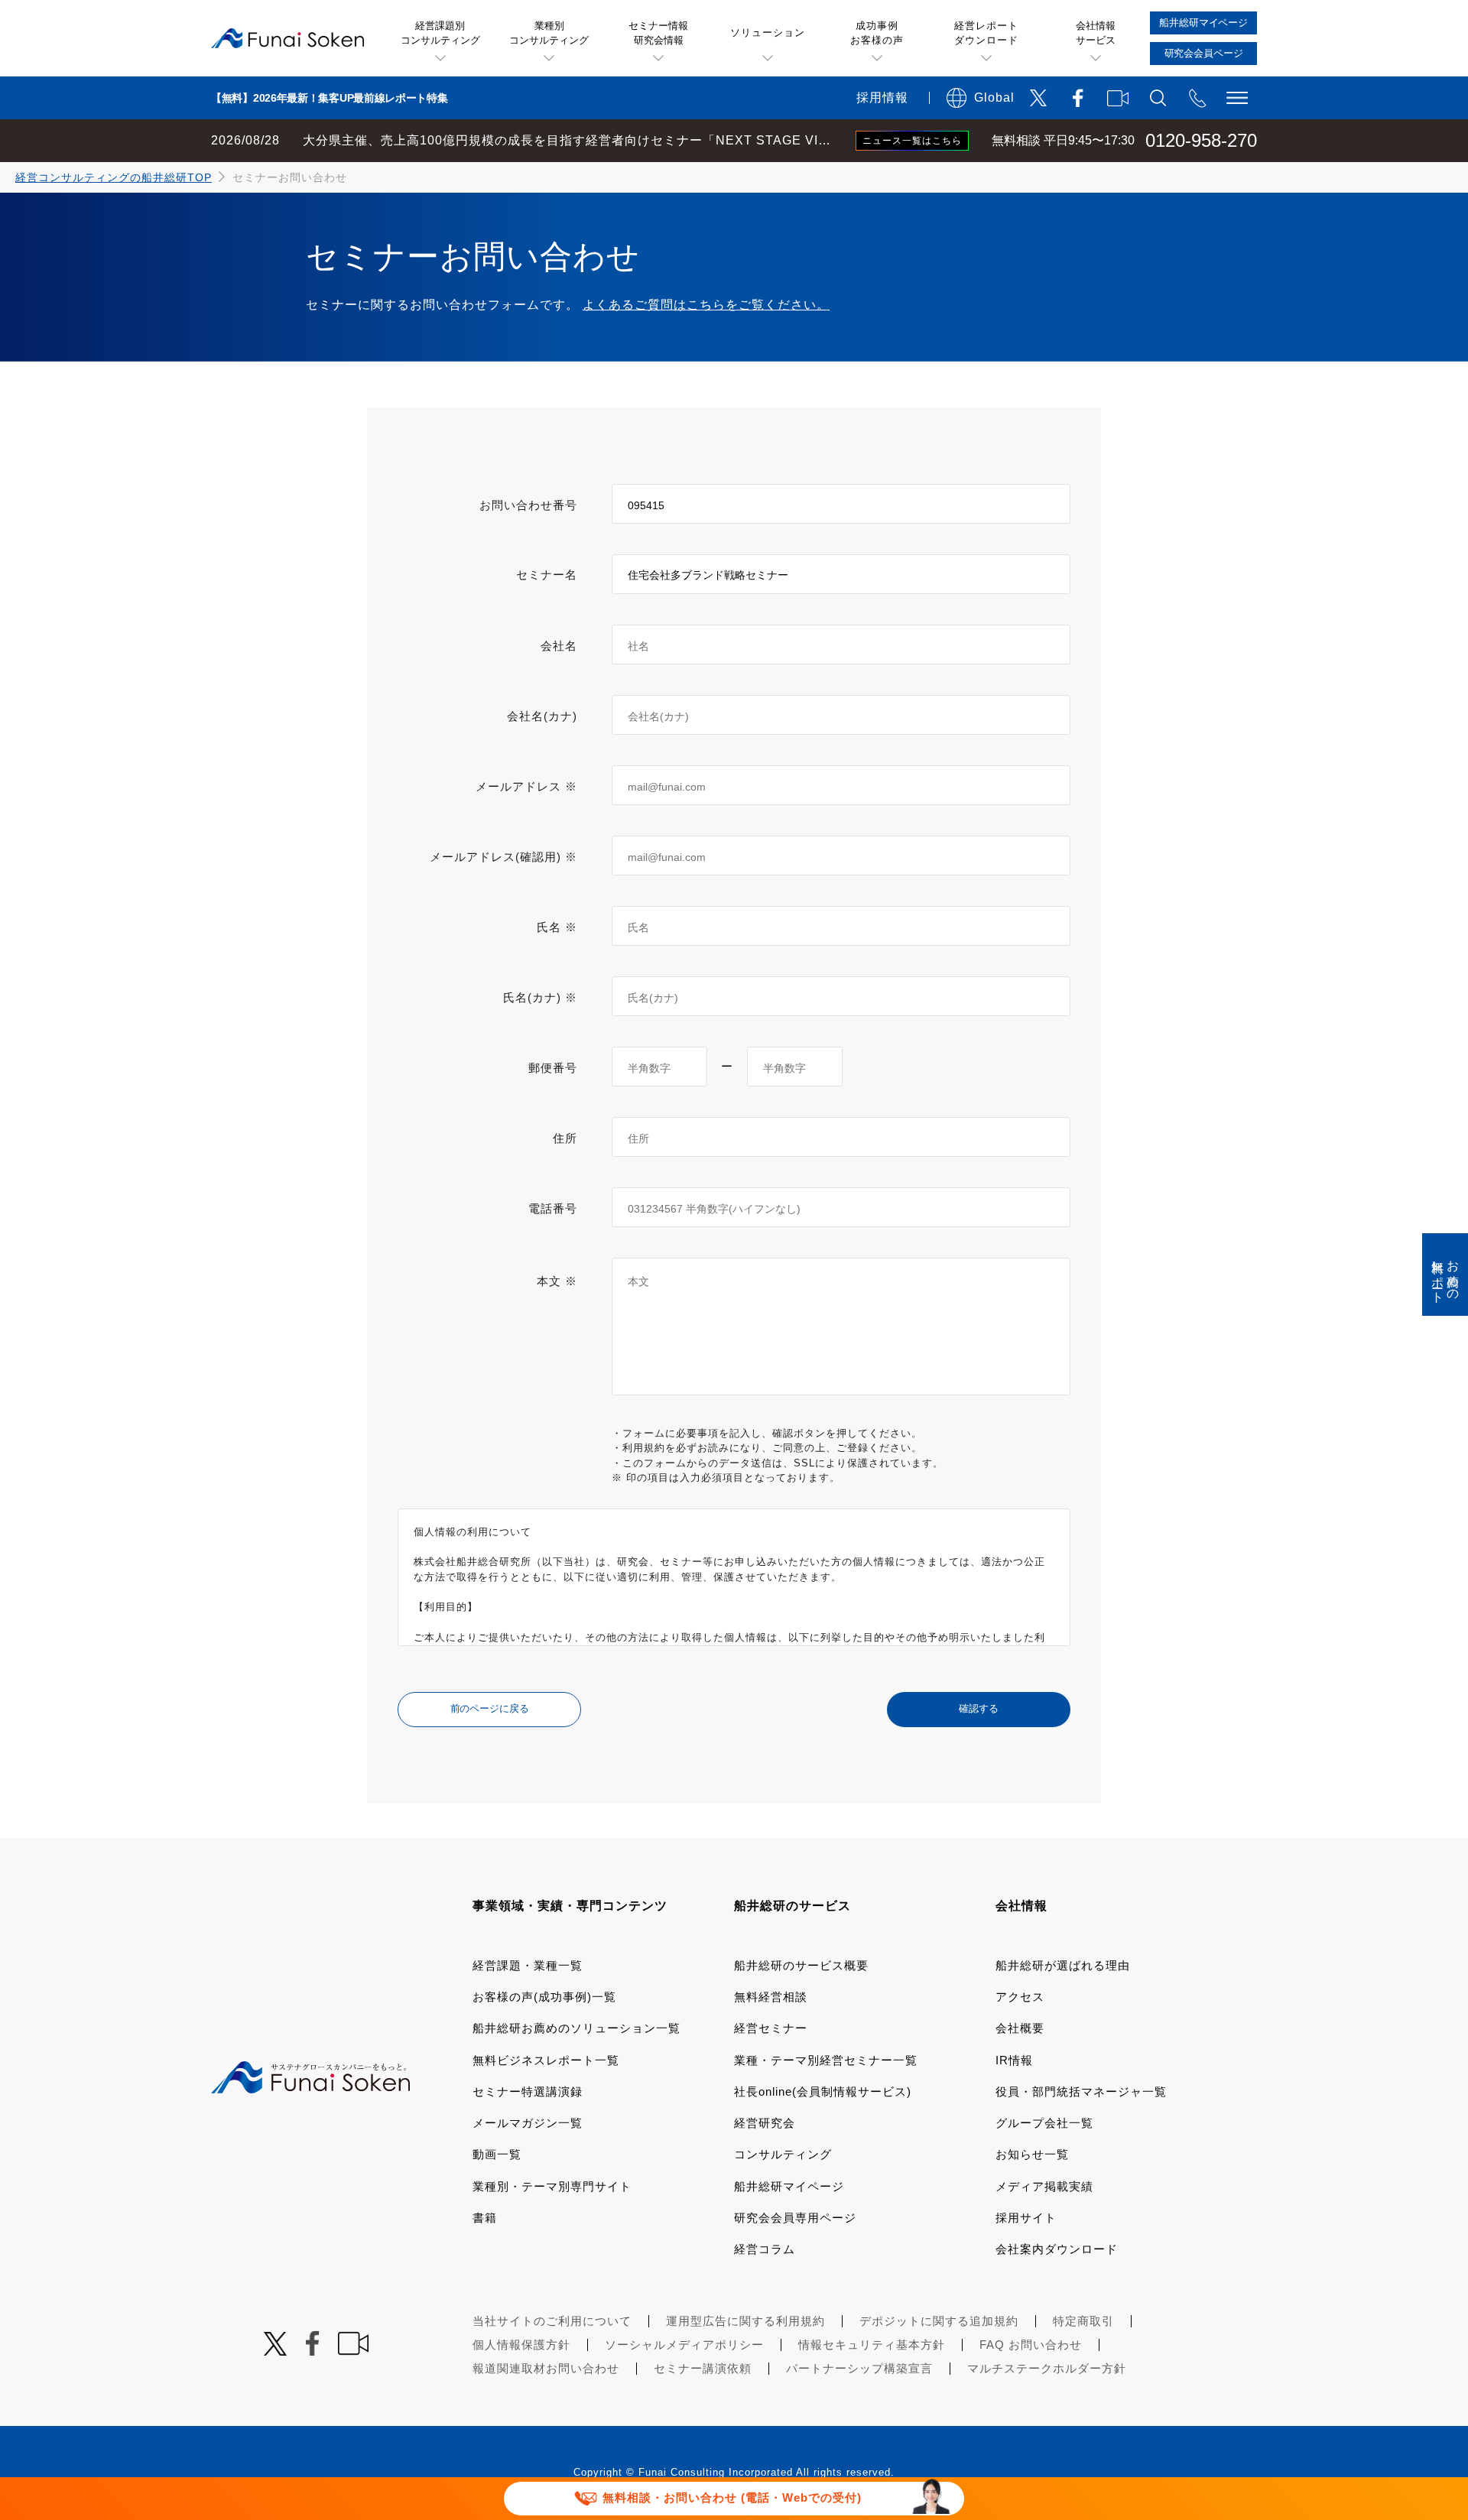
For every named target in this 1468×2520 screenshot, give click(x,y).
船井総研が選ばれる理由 (1063, 1965)
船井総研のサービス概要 (801, 1965)
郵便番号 (553, 1068)
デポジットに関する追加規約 (939, 2321)
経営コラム (765, 2249)
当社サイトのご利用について (552, 2321)
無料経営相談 (771, 1997)
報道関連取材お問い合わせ (546, 2368)
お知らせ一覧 (1032, 2154)
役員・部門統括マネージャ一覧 (1081, 2091)
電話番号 (553, 1208)
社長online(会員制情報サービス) (823, 2091)
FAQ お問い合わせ (1031, 2345)
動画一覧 (497, 2154)
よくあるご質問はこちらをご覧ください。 (706, 305)
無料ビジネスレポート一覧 (546, 2060)
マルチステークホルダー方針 (1047, 2368)
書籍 (485, 2218)
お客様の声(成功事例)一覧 (544, 1997)
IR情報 (1014, 2060)
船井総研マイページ (789, 2186)
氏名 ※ (557, 927)
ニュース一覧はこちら (912, 141)
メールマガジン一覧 (528, 2123)
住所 (565, 1138)
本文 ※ (557, 1281)
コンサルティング (783, 2154)
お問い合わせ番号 (528, 505)
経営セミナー (771, 2028)
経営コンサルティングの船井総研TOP (114, 177)
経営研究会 (765, 2123)
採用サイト (1026, 2218)
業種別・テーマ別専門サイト (552, 2186)
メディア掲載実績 (1044, 2186)
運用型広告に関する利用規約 (745, 2321)
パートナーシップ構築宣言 (859, 2368)
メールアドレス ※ (526, 786)
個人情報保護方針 (521, 2345)
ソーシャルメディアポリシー (684, 2345)
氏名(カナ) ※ (540, 997)
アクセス (1020, 1997)
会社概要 (1020, 2028)
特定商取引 (1083, 2321)
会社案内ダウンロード (1057, 2249)
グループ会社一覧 (1044, 2123)
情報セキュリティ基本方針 (872, 2345)
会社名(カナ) (542, 716)
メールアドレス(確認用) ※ (503, 857)
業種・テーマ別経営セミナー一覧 (826, 2060)
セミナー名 (547, 575)
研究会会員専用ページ (795, 2218)
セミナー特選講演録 (528, 2091)
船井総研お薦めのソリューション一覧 (576, 2028)
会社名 (559, 646)
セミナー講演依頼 (703, 2368)
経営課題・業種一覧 (528, 1965)
